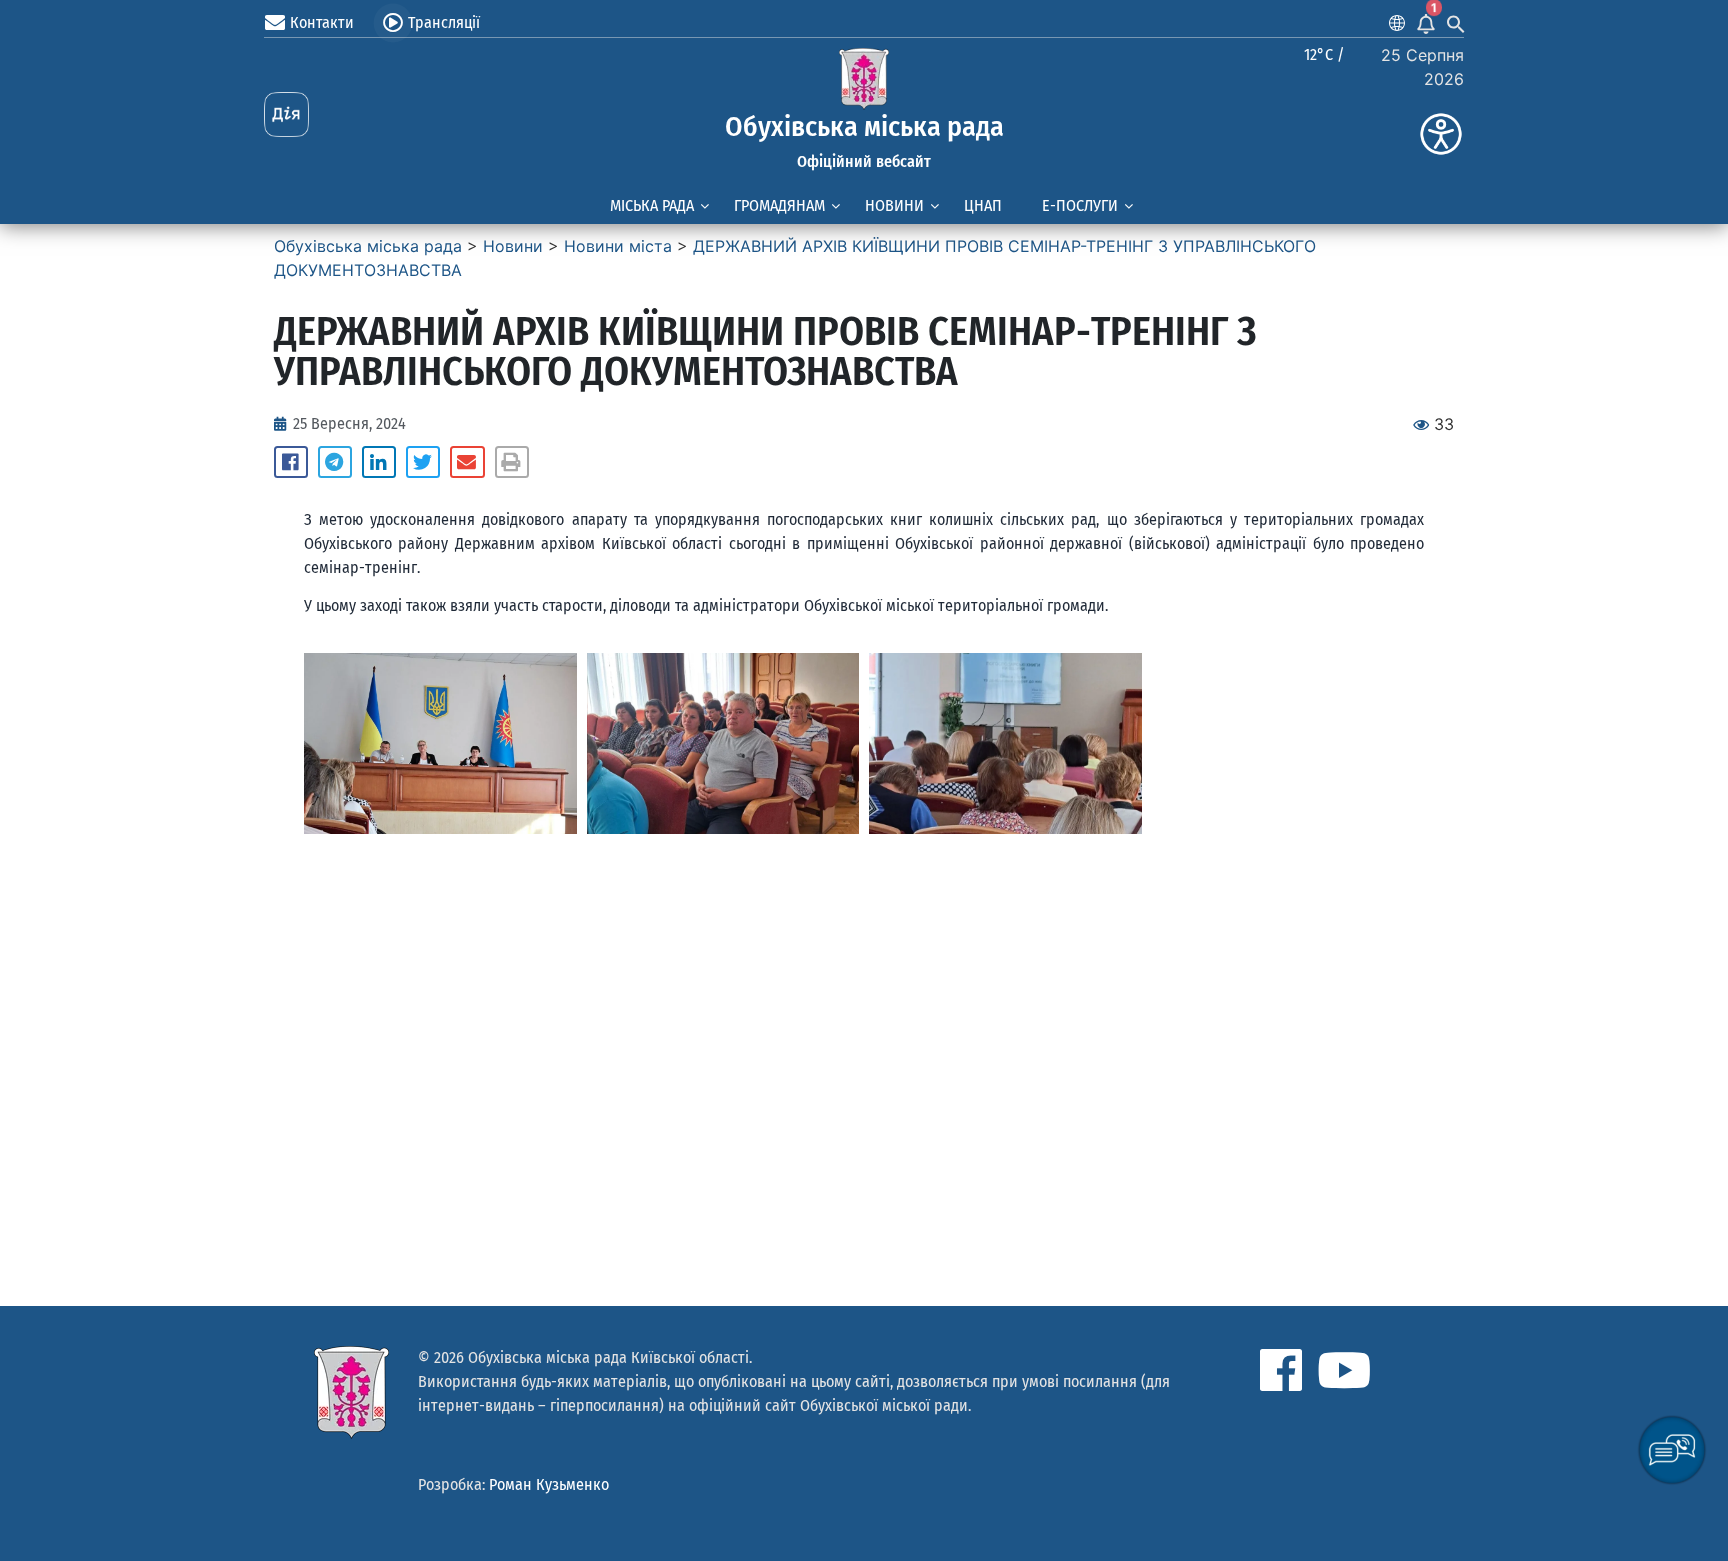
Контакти (322, 22)
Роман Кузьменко (549, 1484)
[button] (291, 462)
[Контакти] (275, 23)
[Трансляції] (393, 23)
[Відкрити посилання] (440, 744)
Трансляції (444, 22)
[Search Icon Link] (1456, 23)
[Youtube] (1344, 1370)
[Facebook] (1281, 1370)
